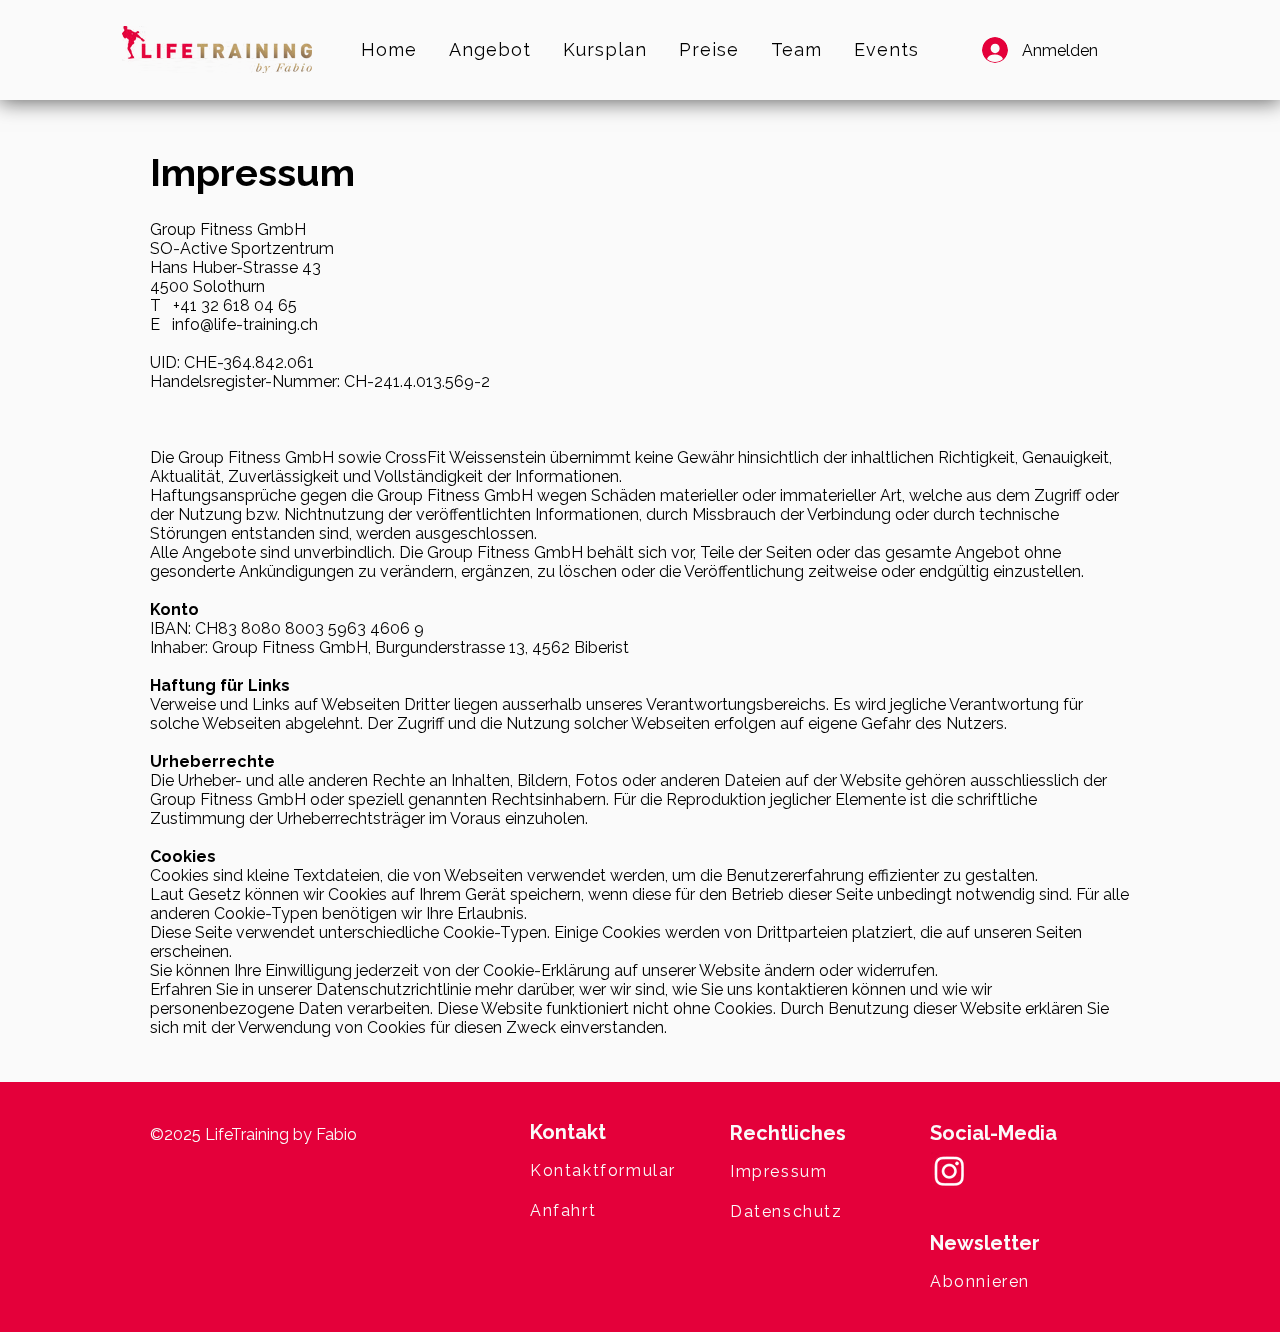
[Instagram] (949, 1170)
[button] (1030, 1281)
